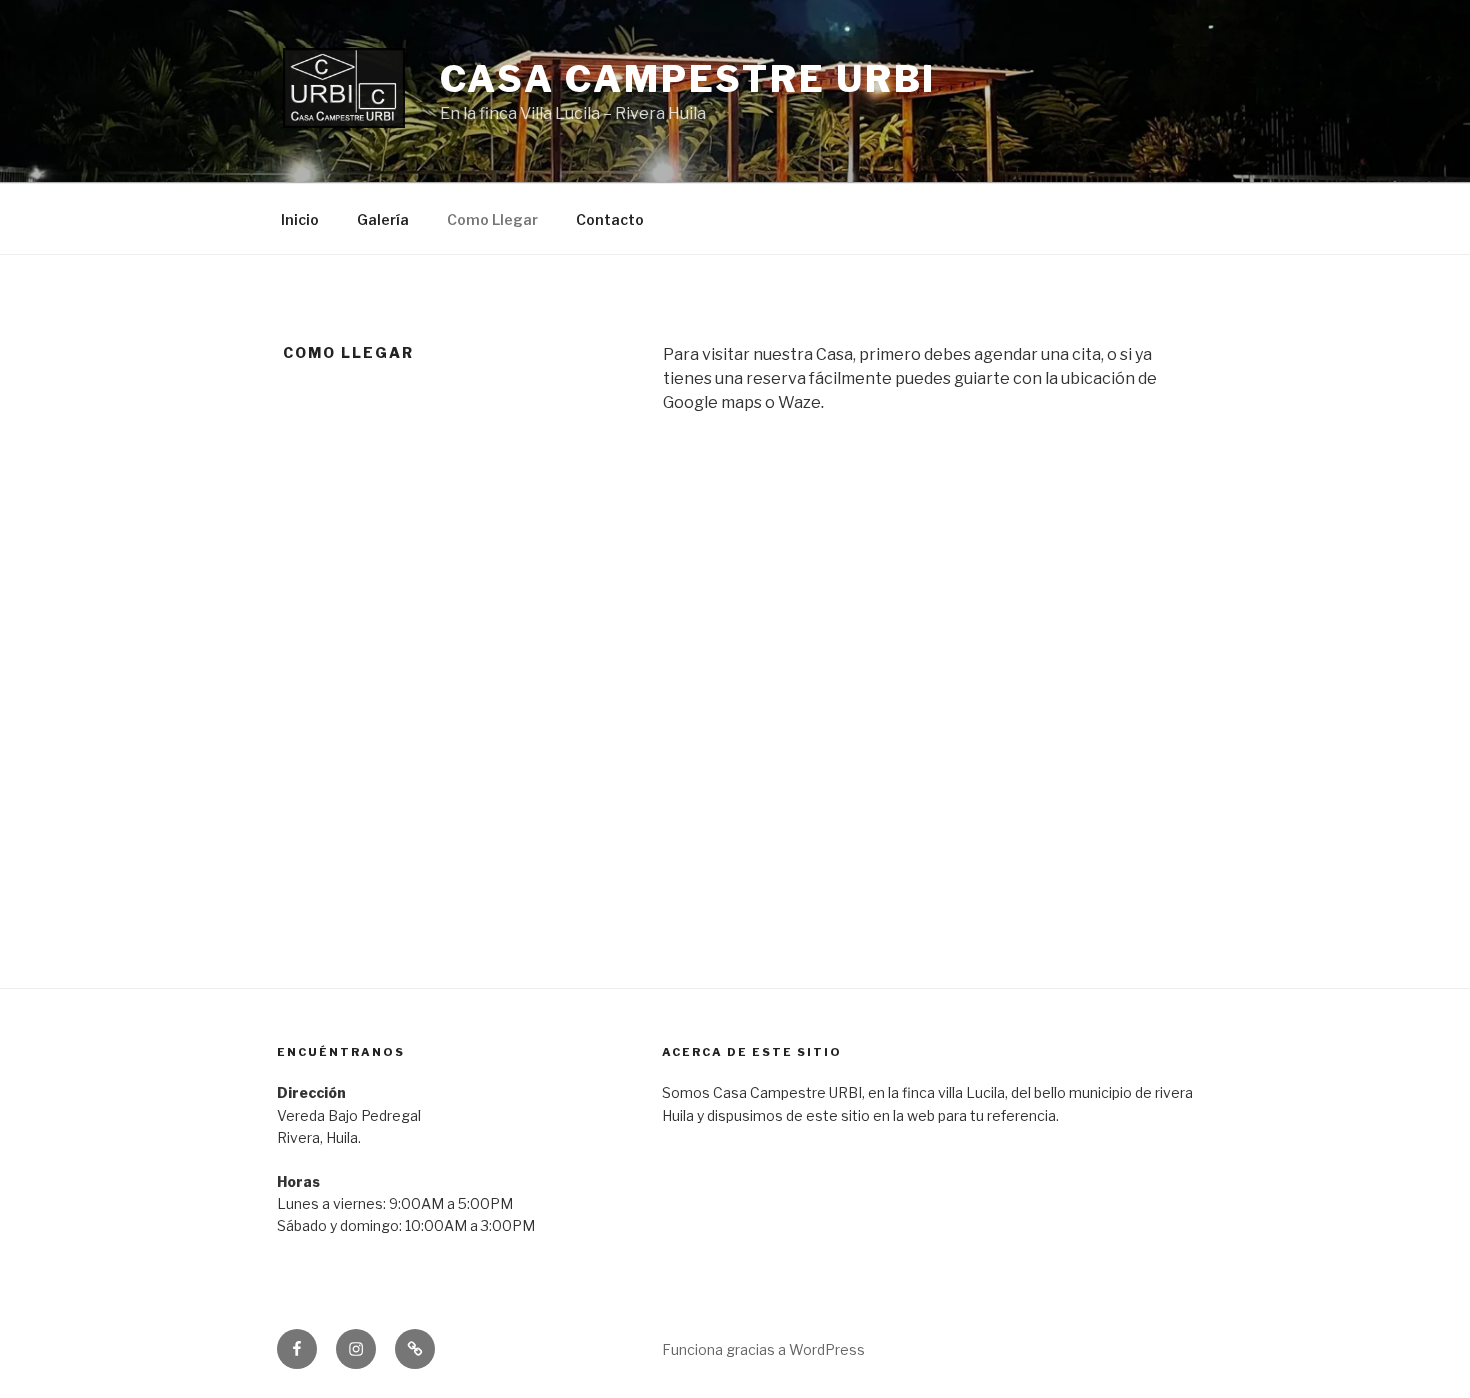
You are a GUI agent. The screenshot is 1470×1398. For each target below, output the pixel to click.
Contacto (610, 219)
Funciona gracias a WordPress (763, 1349)
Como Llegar (492, 219)
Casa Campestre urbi (688, 79)
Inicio (300, 219)
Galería (383, 219)
